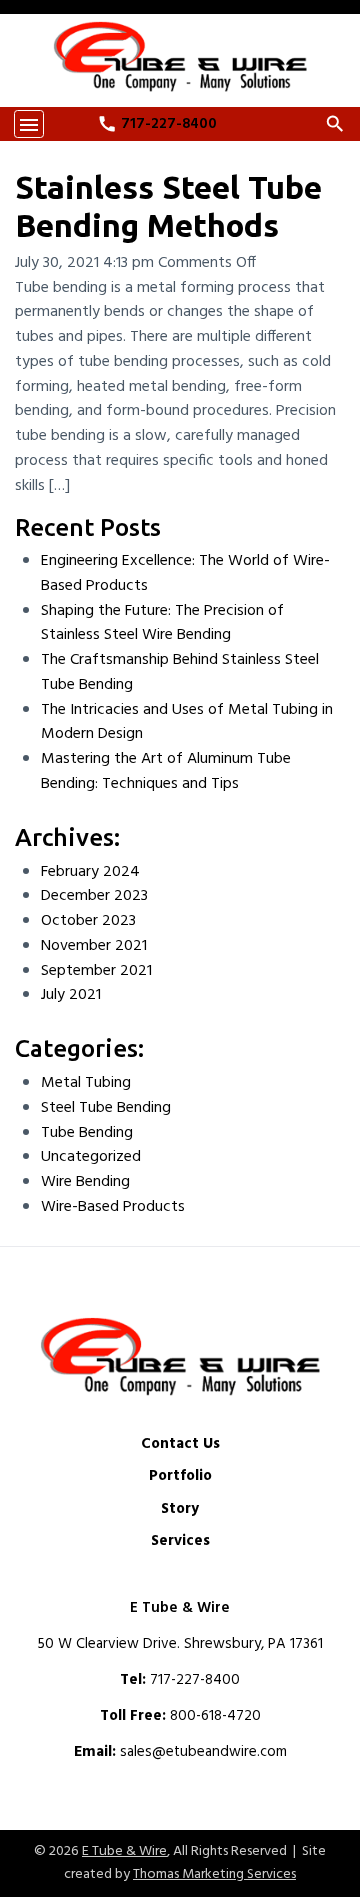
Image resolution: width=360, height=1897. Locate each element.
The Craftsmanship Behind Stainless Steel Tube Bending (180, 672)
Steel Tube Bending (106, 1108)
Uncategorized (91, 1157)
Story (180, 1509)
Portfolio (180, 1476)
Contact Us (180, 1444)
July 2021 (71, 995)
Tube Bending (87, 1133)
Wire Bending (85, 1182)
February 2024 (90, 872)
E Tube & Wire (124, 1851)
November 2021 (94, 946)
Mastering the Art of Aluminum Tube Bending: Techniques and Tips (166, 771)
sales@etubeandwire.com (203, 1752)
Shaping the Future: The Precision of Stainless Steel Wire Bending (162, 623)
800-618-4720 (215, 1716)
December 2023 (94, 896)
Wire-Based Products (113, 1207)
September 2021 (96, 971)
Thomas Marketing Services (214, 1874)
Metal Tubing (86, 1083)
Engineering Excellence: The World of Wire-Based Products (185, 573)
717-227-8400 (195, 1680)
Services (180, 1541)
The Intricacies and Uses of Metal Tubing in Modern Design (187, 722)
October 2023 (88, 921)
